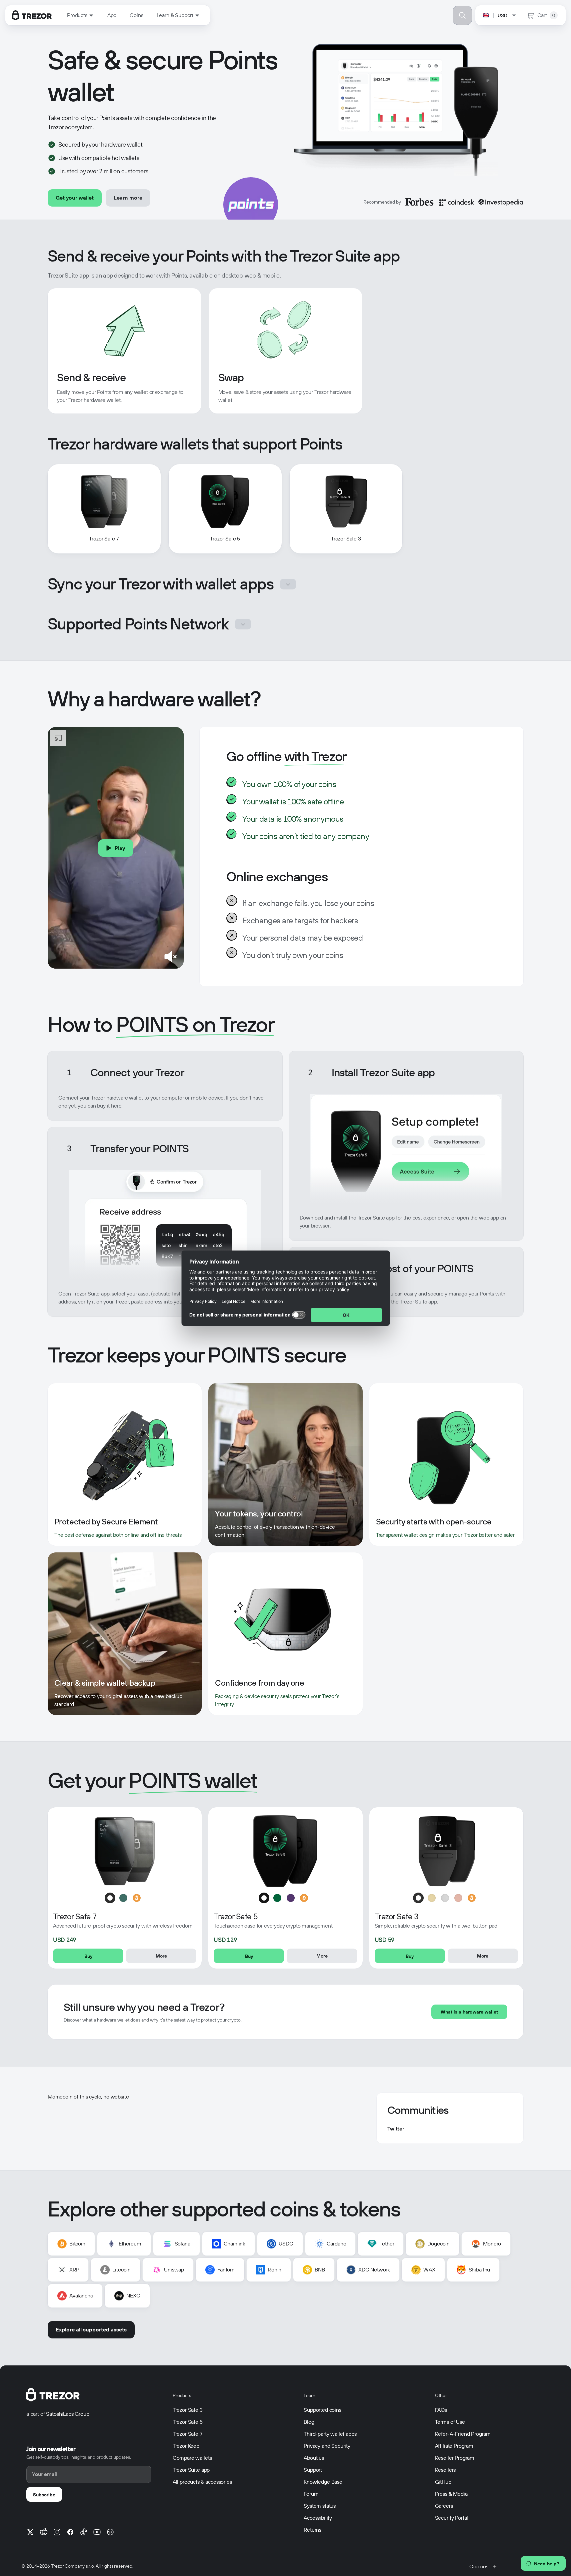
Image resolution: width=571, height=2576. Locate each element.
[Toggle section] (288, 584)
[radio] (110, 1898)
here (116, 1106)
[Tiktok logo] (84, 2532)
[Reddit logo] (44, 2532)
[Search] (462, 15)
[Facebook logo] (70, 2532)
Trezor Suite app (68, 275)
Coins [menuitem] (136, 15)
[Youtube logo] (97, 2532)
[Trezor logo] (32, 15)
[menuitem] (80, 15)
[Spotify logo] (110, 2532)
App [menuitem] (112, 15)
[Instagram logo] (57, 2532)
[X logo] (30, 2532)
